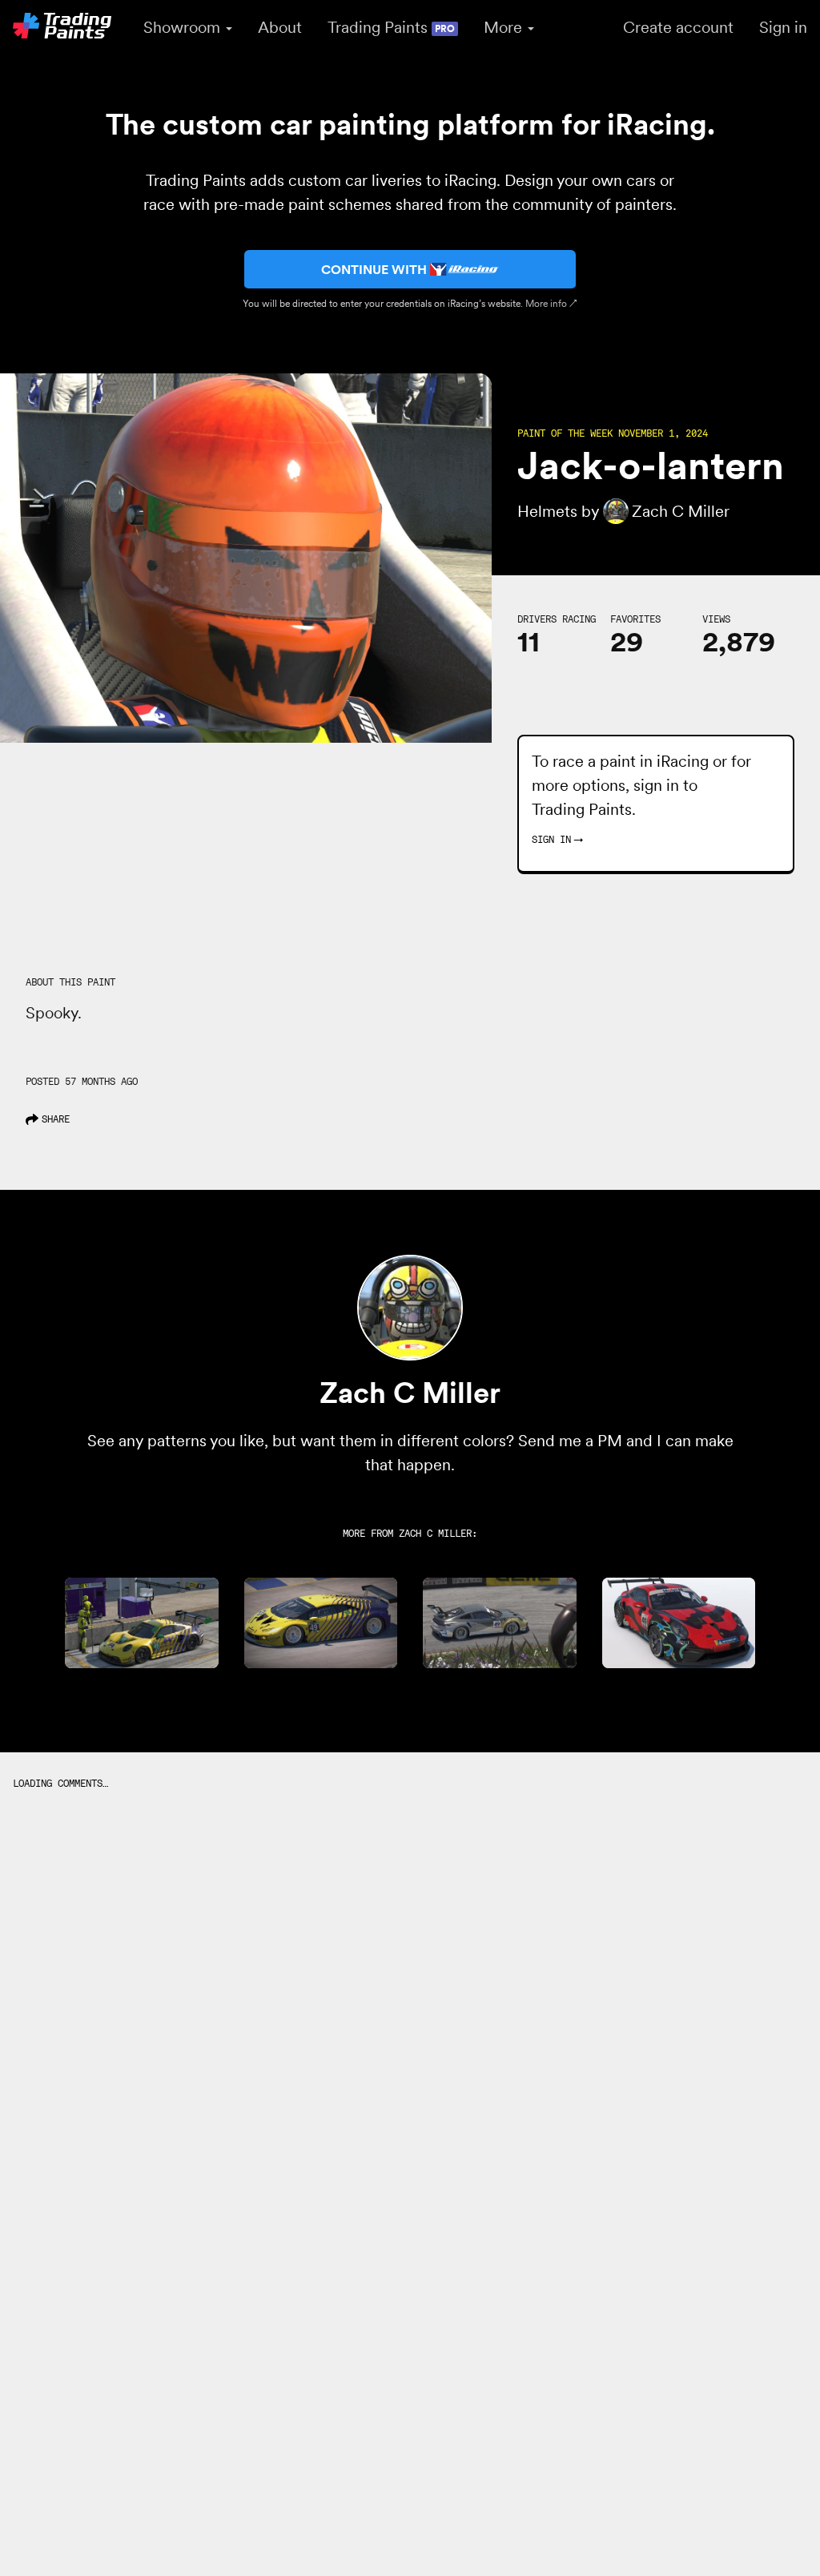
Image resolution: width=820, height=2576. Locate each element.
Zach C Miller (435, 1533)
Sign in (783, 27)
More (505, 27)
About (280, 27)
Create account (678, 27)
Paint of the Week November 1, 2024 (613, 433)
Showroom (184, 27)
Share (56, 1119)
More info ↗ (551, 303)
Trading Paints (391, 27)
